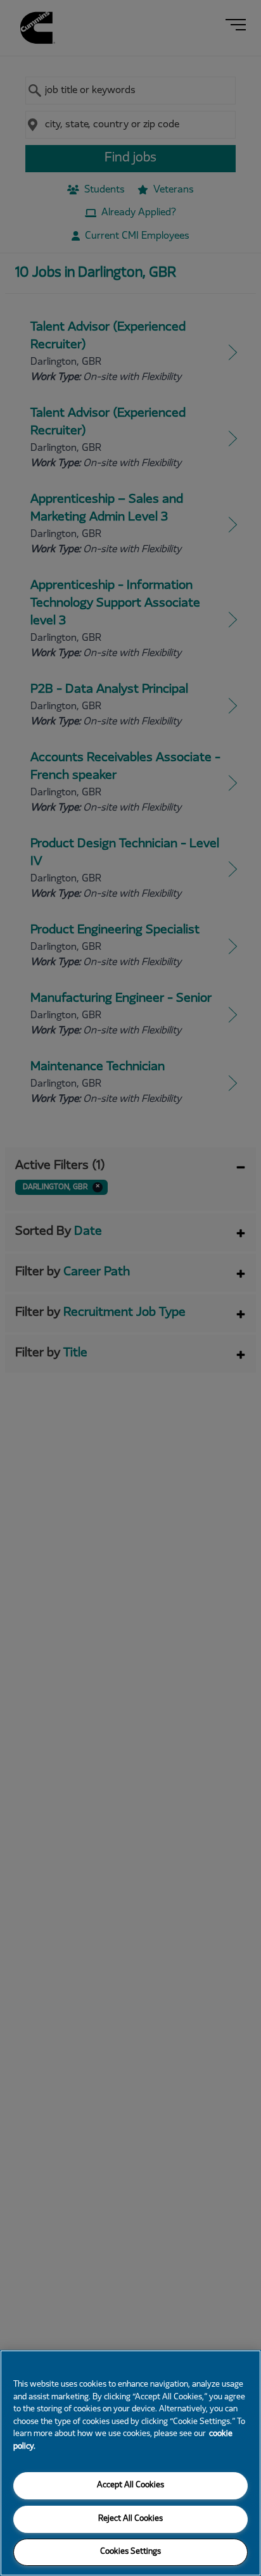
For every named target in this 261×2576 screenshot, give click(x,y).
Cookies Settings (130, 2552)
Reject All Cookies (130, 2519)
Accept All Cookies (130, 2485)
